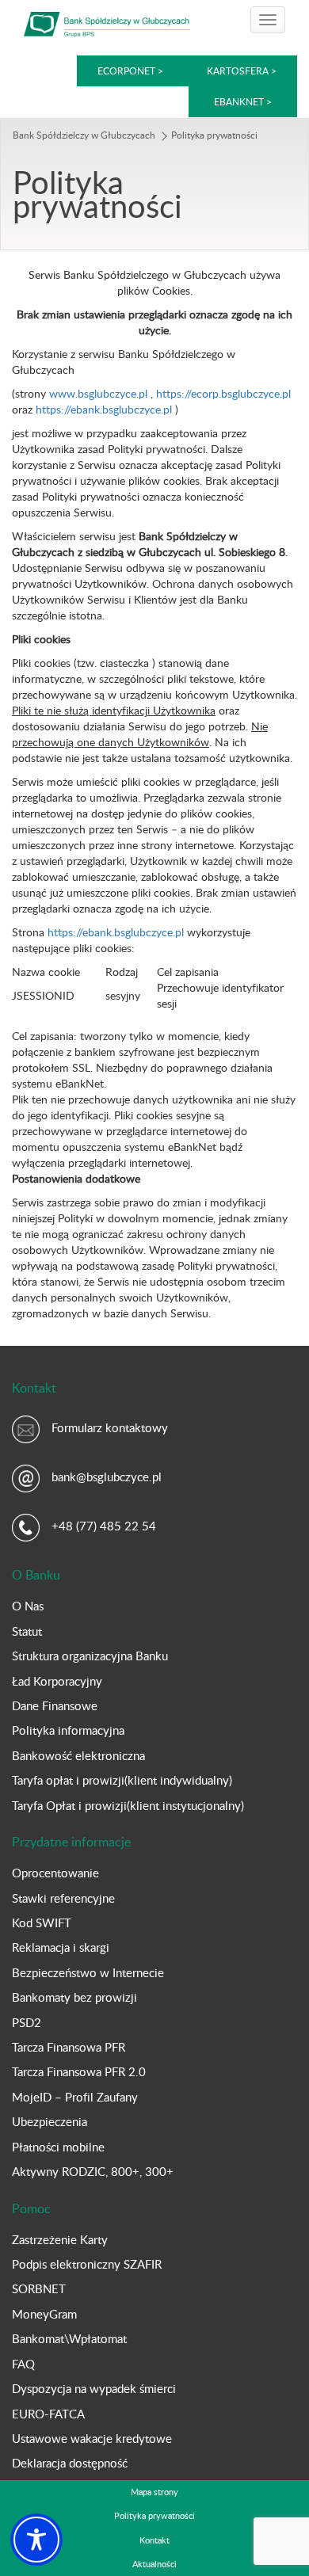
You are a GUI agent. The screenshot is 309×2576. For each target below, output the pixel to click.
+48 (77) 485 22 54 (104, 1526)
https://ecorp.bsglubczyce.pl (223, 393)
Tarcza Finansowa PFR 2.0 (79, 2071)
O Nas (28, 1606)
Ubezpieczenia (50, 2121)
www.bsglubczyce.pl (98, 393)
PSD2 (27, 2022)
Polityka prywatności (154, 2515)
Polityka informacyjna (68, 1730)
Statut (27, 1631)
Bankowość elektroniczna (78, 1755)
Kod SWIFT (42, 1922)
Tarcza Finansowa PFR (69, 2047)
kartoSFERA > (242, 70)
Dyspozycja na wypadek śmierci (94, 2388)
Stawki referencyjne (63, 1898)
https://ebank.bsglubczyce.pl (104, 409)
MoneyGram (44, 2314)
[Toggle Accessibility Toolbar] (36, 2540)
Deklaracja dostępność (70, 2463)
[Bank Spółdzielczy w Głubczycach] (107, 22)
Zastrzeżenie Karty (60, 2239)
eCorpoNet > (132, 70)
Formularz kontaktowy (110, 1427)
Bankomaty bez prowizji (74, 1997)
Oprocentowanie (55, 1873)
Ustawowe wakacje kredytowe (92, 2438)
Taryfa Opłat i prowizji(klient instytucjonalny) (128, 1805)
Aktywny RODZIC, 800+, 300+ (93, 2171)
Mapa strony (154, 2492)
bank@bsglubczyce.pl (107, 1477)
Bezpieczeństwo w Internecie (88, 1972)
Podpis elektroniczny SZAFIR (87, 2264)
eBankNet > (243, 101)
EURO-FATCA (48, 2414)
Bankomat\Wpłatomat (69, 2338)
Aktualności (154, 2564)
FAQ (23, 2364)
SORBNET (39, 2288)
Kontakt (154, 2540)
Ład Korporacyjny (57, 1681)
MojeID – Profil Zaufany (75, 2097)
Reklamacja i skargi (61, 1947)
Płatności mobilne (58, 2147)
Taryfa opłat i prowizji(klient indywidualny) (122, 1780)
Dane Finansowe (55, 1705)
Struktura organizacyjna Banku (90, 1656)
